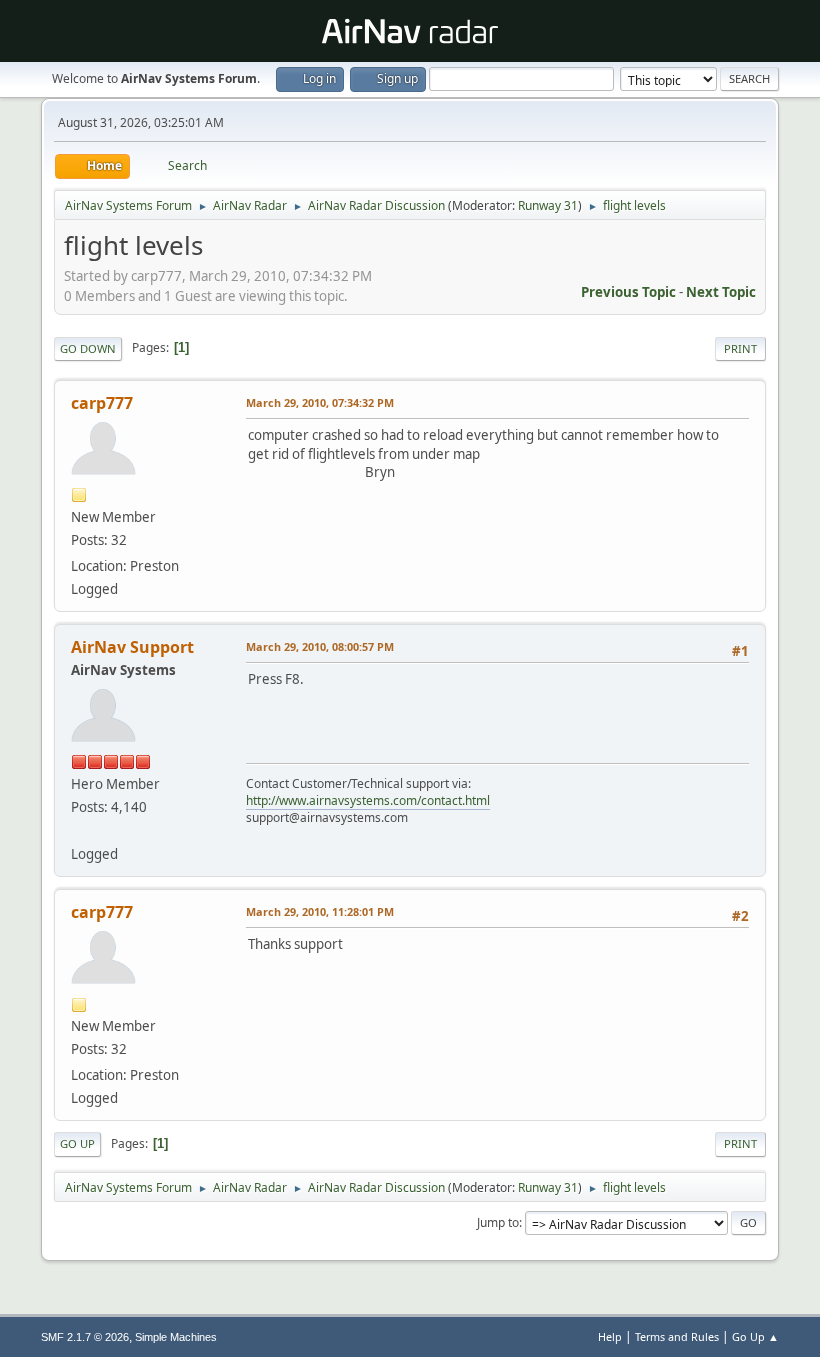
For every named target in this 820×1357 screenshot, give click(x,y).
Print (740, 348)
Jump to (498, 1222)
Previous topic (628, 292)
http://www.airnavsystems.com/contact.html (368, 800)
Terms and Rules (677, 1336)
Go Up (77, 1143)
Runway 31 (548, 205)
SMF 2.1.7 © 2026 (85, 1337)
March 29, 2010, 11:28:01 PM (320, 911)
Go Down (88, 348)
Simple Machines (176, 1337)
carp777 (102, 403)
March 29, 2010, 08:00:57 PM (320, 646)
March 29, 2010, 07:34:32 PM (320, 402)
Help (610, 1336)
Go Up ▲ (755, 1336)
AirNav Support (132, 647)
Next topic (721, 292)
